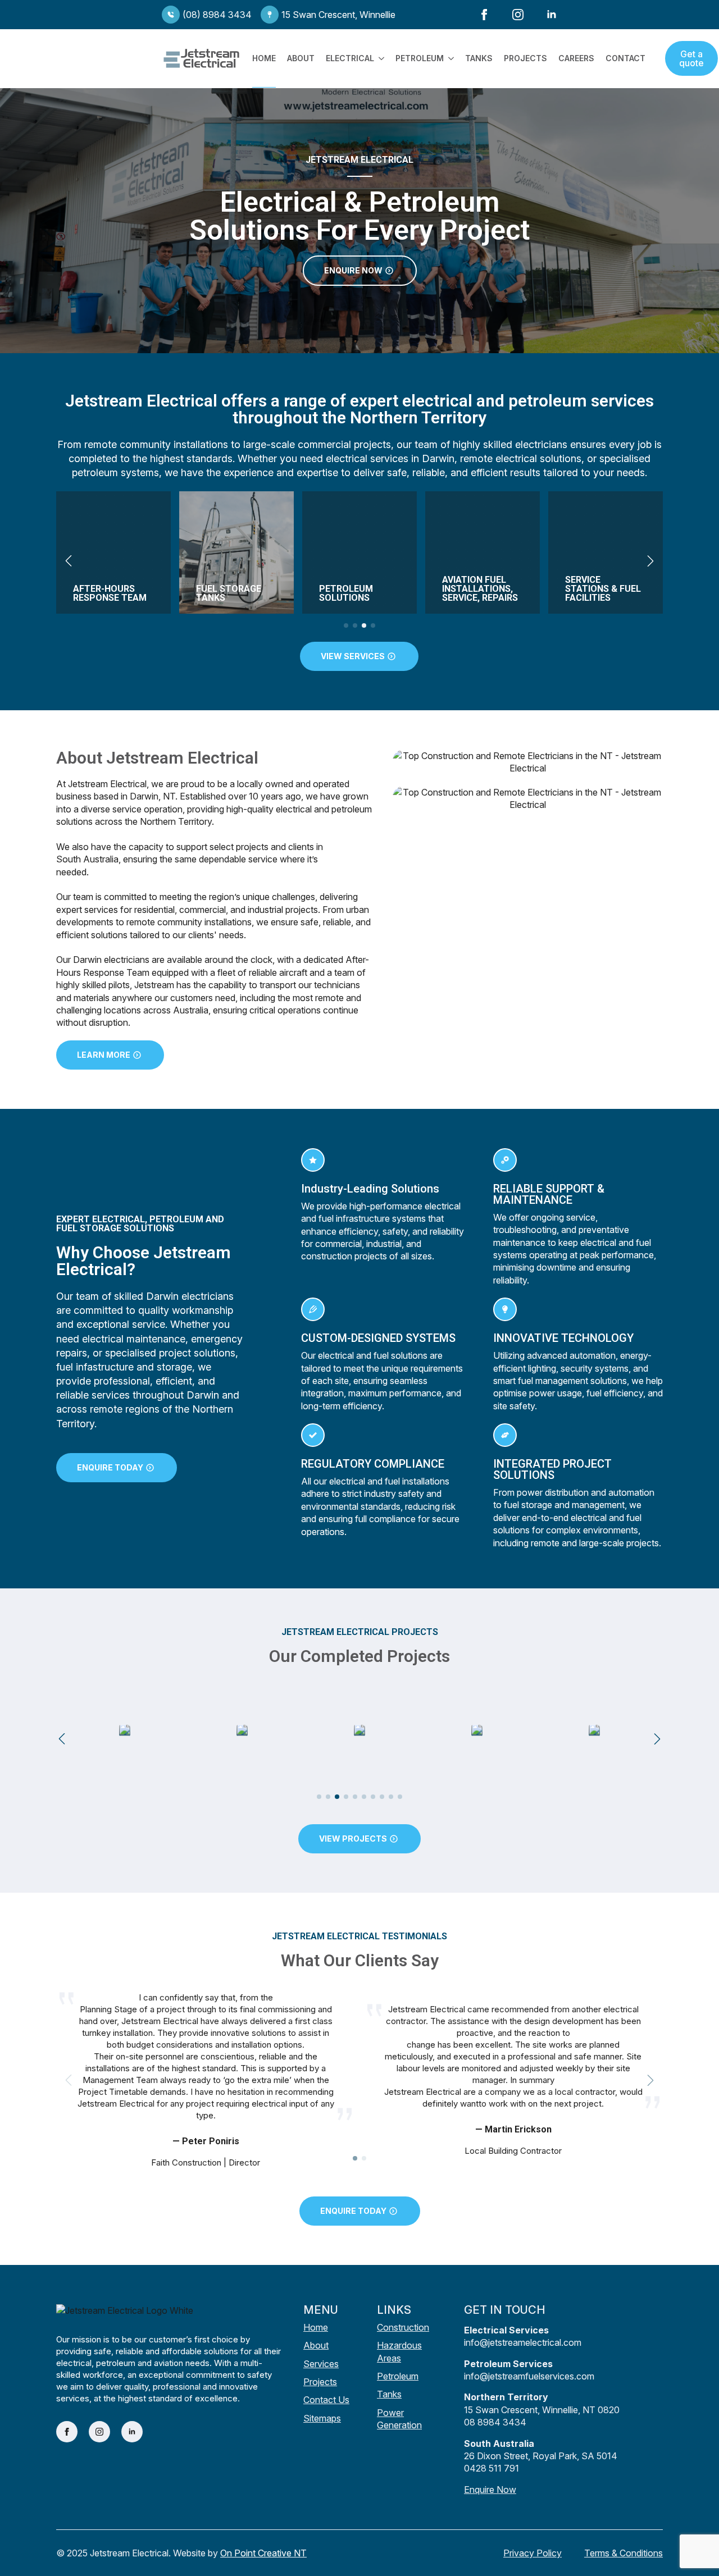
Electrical (350, 58)
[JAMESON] (359, 1730)
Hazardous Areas (399, 2351)
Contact (625, 58)
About (301, 58)
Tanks (479, 58)
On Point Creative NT (263, 2553)
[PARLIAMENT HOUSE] (242, 1730)
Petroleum (420, 58)
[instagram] (518, 15)
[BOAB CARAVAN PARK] (477, 1730)
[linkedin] (552, 15)
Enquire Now (490, 2490)
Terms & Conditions (624, 2553)
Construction (403, 2327)
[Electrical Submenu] (379, 58)
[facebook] (484, 15)
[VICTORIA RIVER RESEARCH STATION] (594, 1730)
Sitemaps (322, 2418)
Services (321, 2364)
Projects (525, 58)
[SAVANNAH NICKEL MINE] (125, 1730)
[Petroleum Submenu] (449, 58)
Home (264, 58)
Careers (576, 58)
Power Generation (399, 2419)
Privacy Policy (533, 2553)
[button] (69, 561)
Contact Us (326, 2400)
